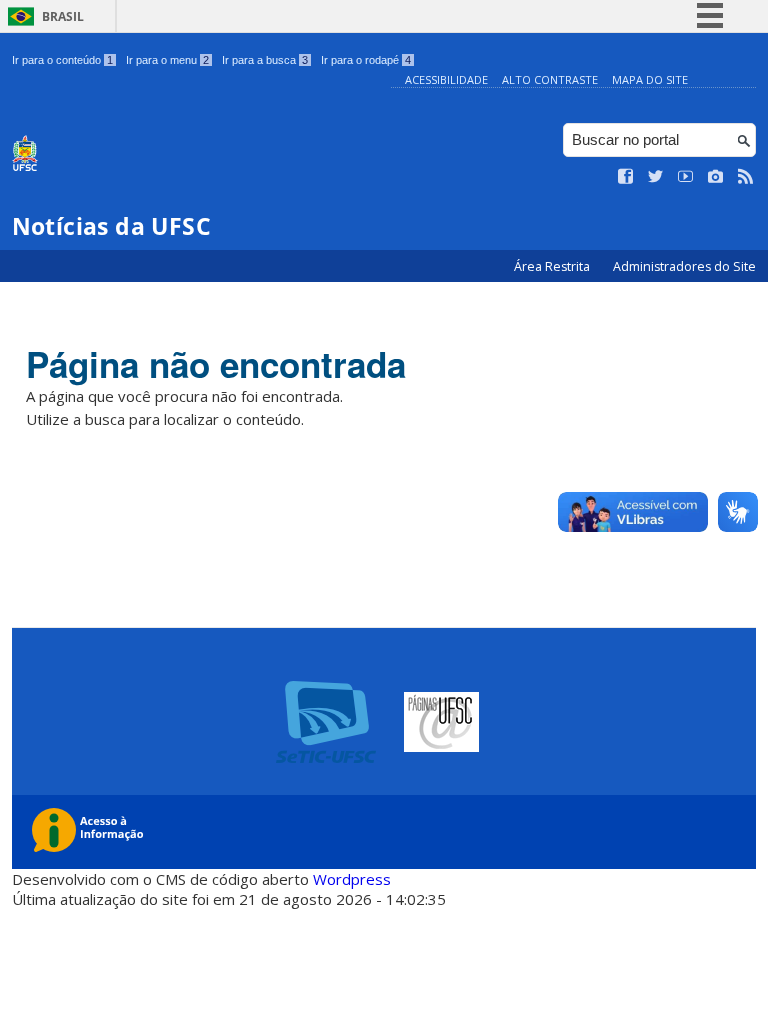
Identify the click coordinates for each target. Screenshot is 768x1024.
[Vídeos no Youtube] (686, 177)
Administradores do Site (684, 266)
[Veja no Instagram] (716, 177)
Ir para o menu (167, 60)
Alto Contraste (550, 79)
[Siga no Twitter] (656, 177)
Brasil (63, 16)
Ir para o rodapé (366, 60)
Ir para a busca (265, 60)
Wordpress (352, 879)
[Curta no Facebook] (626, 177)
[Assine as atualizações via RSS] (746, 177)
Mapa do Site (650, 79)
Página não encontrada (216, 364)
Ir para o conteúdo (62, 60)
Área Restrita (553, 266)
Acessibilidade (446, 79)
